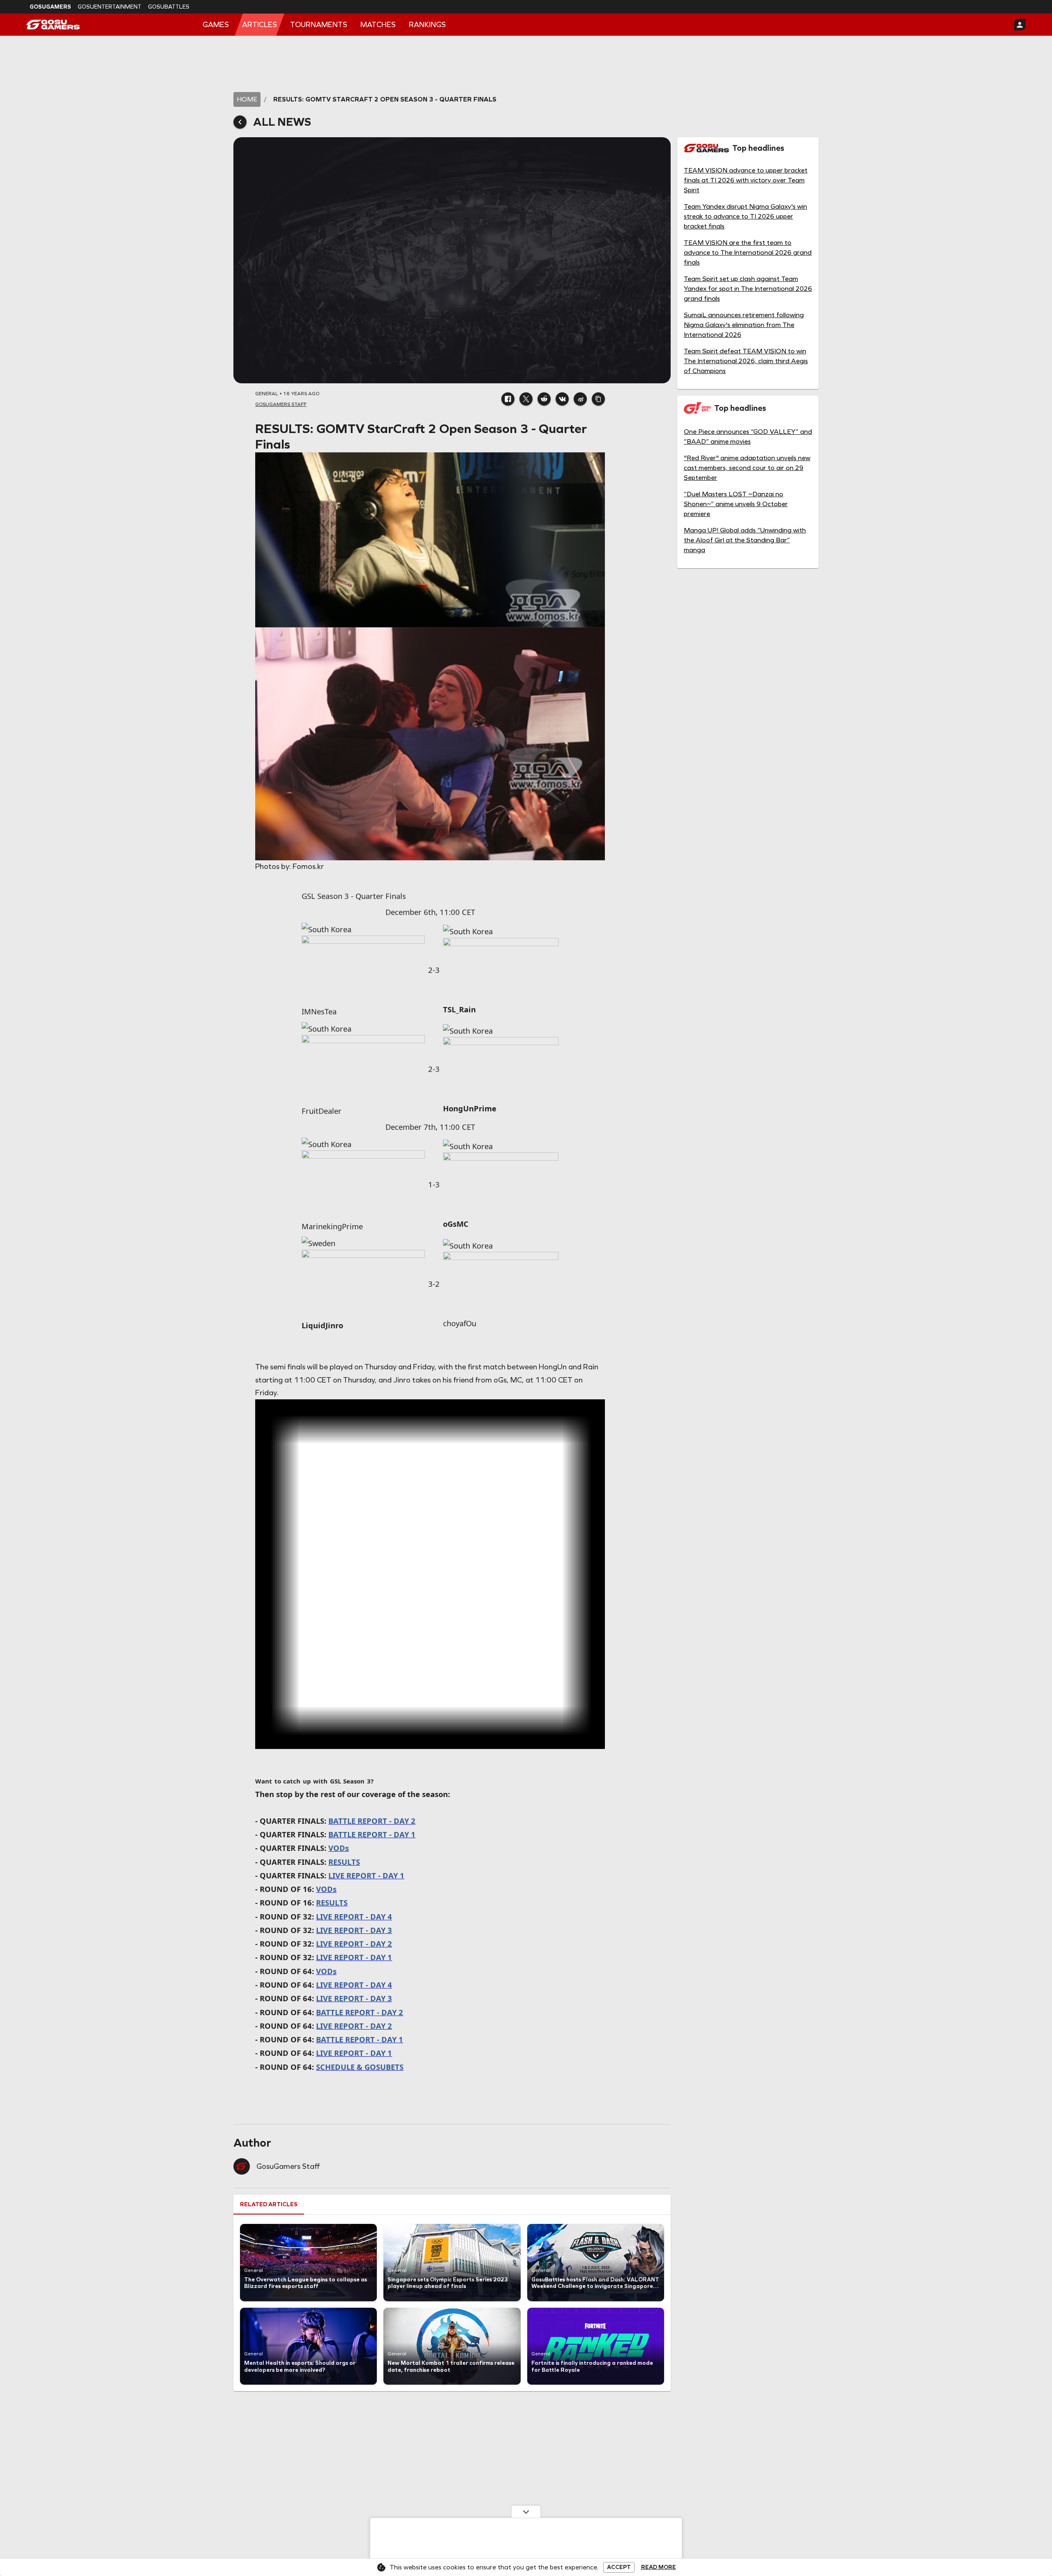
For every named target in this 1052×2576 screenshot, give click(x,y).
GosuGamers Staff (288, 2166)
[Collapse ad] (526, 2511)
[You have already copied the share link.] (598, 399)
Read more (659, 2567)
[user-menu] (1020, 25)
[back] (240, 122)
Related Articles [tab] (269, 2204)
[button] (508, 399)
